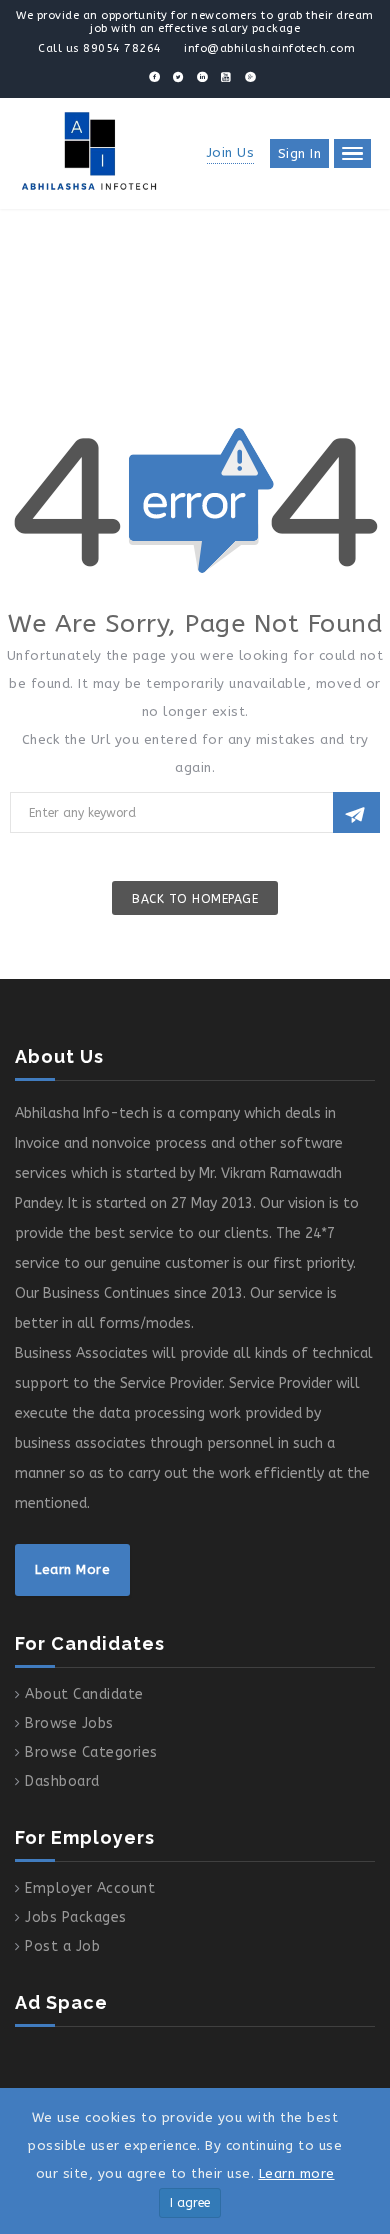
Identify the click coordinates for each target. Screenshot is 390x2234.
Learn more (297, 2173)
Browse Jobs (69, 1723)
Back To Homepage (195, 899)
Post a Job (62, 1946)
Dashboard (62, 1781)
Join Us (231, 152)
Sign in (300, 153)
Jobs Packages (76, 1917)
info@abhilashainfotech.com (269, 48)
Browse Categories (91, 1752)
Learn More (72, 1569)
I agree (190, 2203)
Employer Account (90, 1888)
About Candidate (84, 1694)
